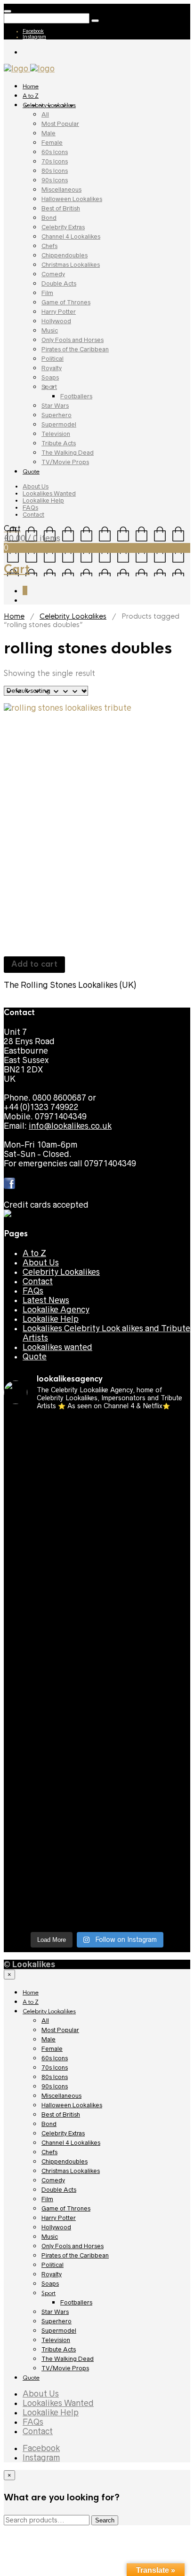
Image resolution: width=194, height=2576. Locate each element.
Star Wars (55, 406)
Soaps (50, 377)
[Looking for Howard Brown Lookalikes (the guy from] (97, 1661)
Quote (31, 472)
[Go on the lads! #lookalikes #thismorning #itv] (97, 1750)
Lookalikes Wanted (49, 493)
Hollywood (56, 321)
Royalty (52, 368)
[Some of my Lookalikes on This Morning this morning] (97, 1731)
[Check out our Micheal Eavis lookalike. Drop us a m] (97, 1689)
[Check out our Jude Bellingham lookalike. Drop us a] (97, 1576)
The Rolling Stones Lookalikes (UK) (70, 985)
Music (50, 330)
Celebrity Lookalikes (49, 105)
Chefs (49, 246)
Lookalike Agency (56, 1310)
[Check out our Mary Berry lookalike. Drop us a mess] (97, 1910)
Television (56, 434)
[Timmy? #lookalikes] (97, 1426)
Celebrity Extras (63, 227)
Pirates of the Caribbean (75, 349)
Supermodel (59, 424)
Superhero (57, 415)
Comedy (53, 274)
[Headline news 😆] (97, 1553)
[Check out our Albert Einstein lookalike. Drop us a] (97, 1506)
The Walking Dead (68, 453)
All (45, 114)
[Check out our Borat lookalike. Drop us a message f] (97, 1821)
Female (52, 143)
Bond (49, 218)
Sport (49, 387)
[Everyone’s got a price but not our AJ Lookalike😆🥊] (97, 1792)
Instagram (34, 37)
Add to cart (34, 964)
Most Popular (60, 124)
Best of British (61, 208)
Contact (33, 515)
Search (105, 2520)
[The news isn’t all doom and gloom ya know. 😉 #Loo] (97, 1534)
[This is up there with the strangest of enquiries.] (97, 1877)
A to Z (31, 96)
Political (53, 359)
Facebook (33, 31)
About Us (36, 486)
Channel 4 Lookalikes (71, 237)
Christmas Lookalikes (71, 265)
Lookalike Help (43, 500)
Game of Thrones (66, 302)
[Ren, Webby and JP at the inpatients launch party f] (97, 1478)
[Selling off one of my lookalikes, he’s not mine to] (97, 1450)
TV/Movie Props (65, 462)
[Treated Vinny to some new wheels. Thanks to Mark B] (97, 1637)
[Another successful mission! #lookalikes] (97, 1713)
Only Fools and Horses (73, 340)
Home (31, 86)
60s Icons (55, 152)
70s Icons (55, 161)
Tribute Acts (59, 443)
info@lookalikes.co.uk (70, 1126)
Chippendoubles (65, 255)
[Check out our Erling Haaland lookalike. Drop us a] (97, 1609)
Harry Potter (59, 312)
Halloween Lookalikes (72, 199)
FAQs (30, 508)
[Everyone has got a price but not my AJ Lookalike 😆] (97, 1769)
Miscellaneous (61, 190)
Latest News (46, 1300)
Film (47, 293)
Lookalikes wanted (57, 1347)
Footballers (76, 396)
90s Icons (55, 180)
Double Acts (59, 283)
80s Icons (55, 171)
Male (48, 133)
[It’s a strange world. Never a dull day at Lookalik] (97, 1849)
